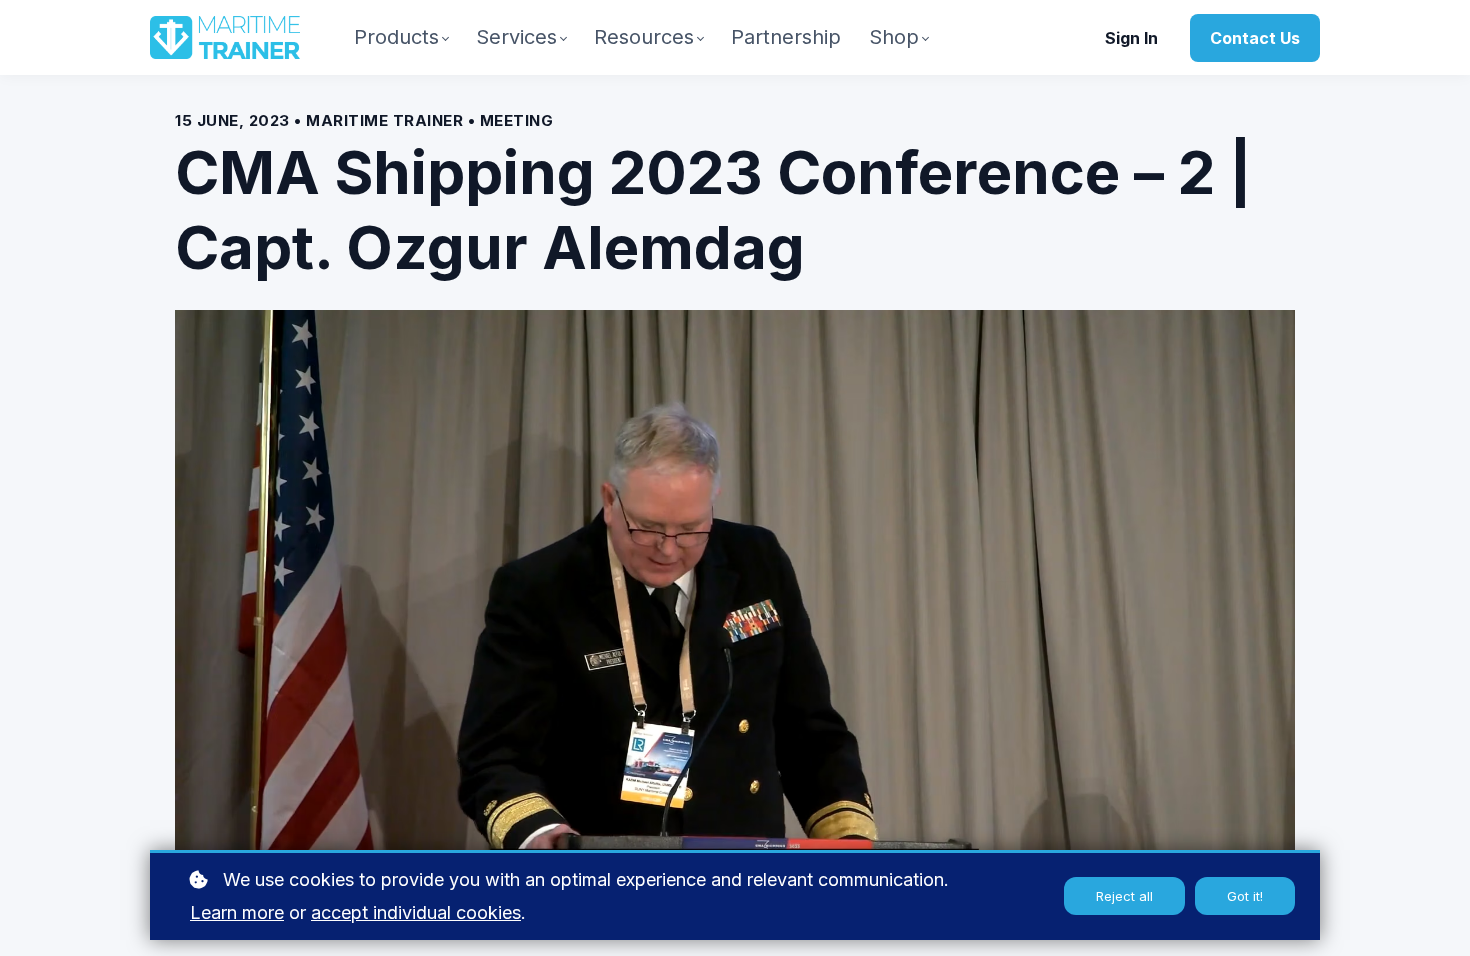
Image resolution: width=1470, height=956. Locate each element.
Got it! (1245, 896)
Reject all (1124, 896)
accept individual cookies (416, 912)
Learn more (237, 912)
